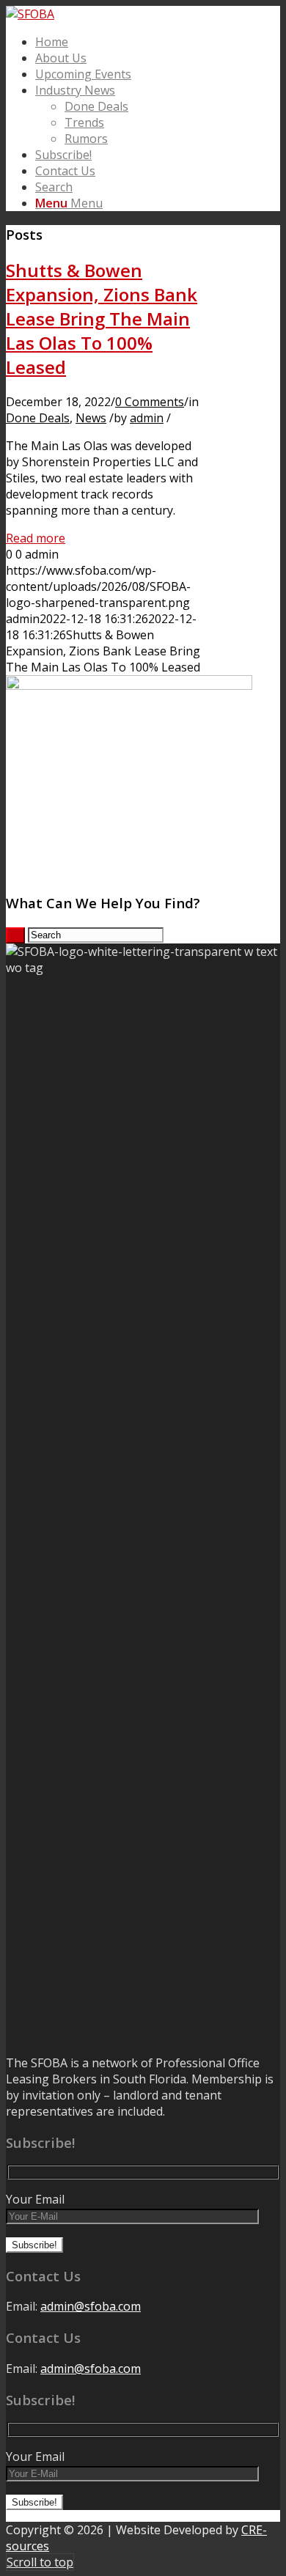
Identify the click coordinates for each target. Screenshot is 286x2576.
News (91, 418)
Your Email (35, 2199)
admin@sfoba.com (91, 2306)
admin (147, 418)
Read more (36, 538)
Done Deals (38, 418)
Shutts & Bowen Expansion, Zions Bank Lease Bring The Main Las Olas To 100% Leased (102, 319)
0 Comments (150, 402)
